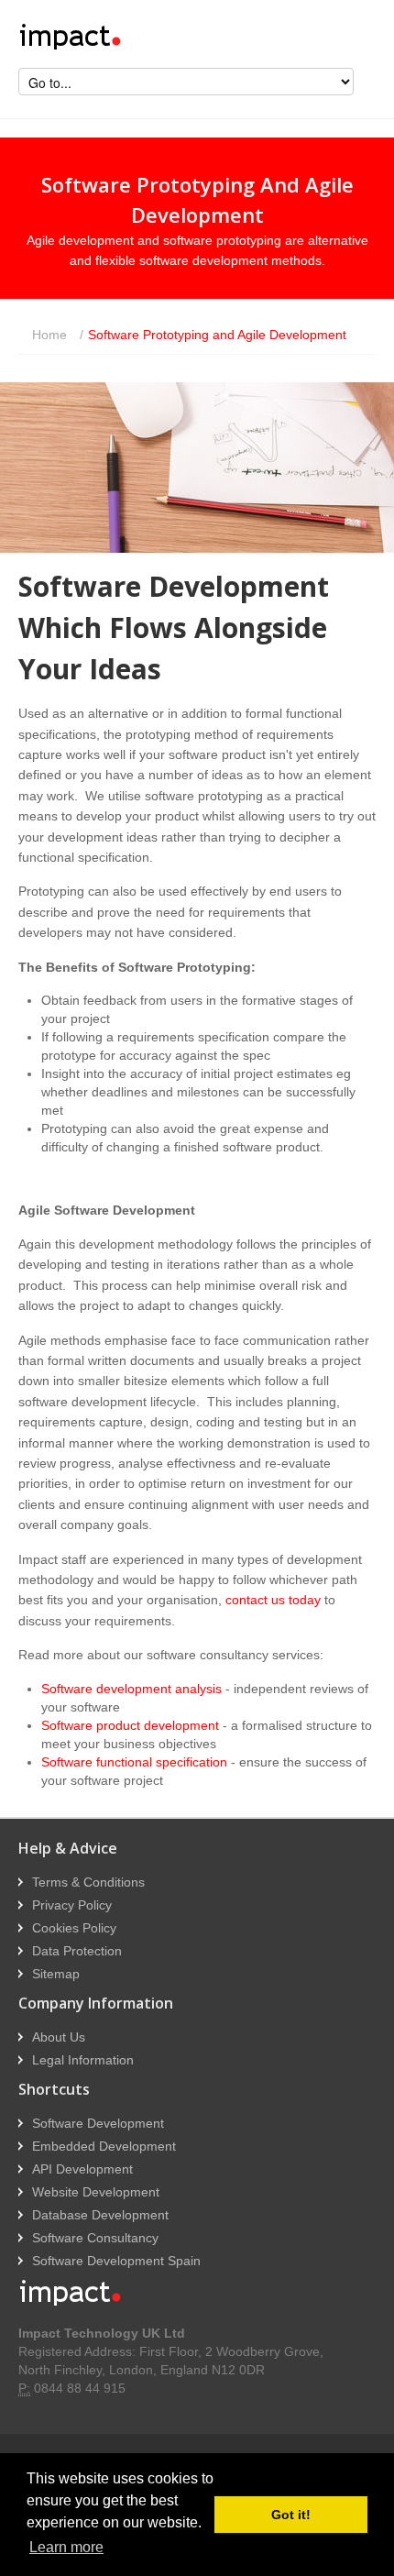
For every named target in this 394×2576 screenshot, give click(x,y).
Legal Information (83, 2060)
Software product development (130, 1725)
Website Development (96, 2192)
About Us (59, 2037)
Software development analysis (131, 1689)
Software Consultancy (95, 2238)
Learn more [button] (66, 2547)
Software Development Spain (116, 2261)
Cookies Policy (74, 1928)
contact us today (273, 1600)
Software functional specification (134, 1762)
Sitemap (56, 1974)
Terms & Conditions (88, 1882)
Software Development (98, 2123)
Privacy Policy (72, 1905)
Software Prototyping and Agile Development (213, 335)
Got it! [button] (291, 2515)
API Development (82, 2169)
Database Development (100, 2215)
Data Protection (77, 1951)
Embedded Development (104, 2146)
